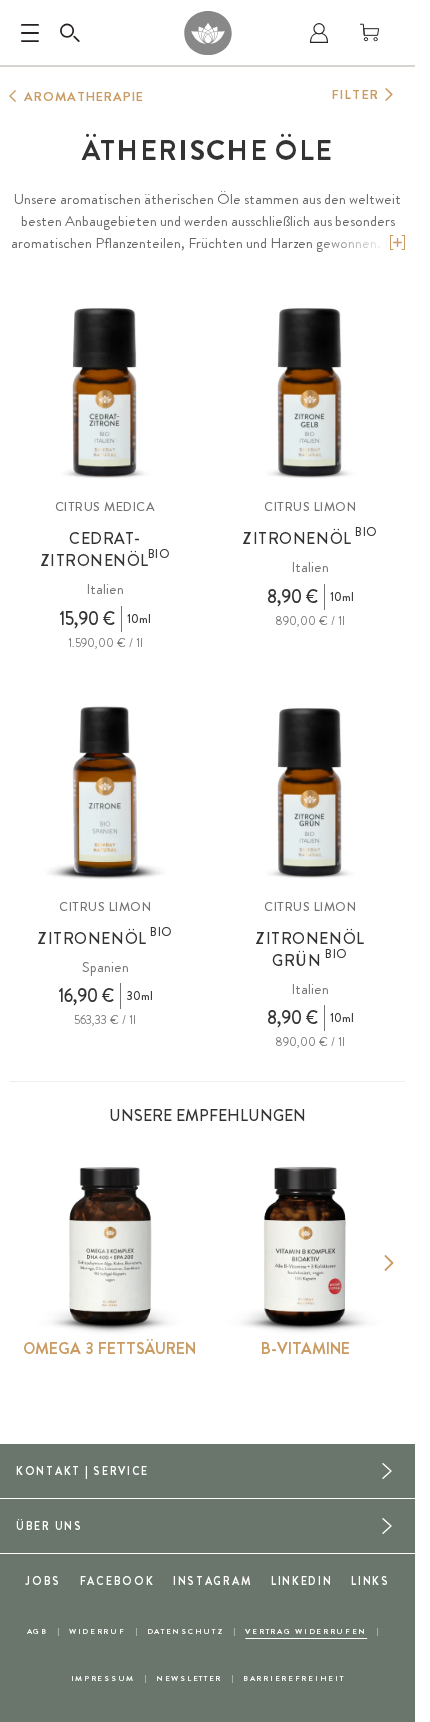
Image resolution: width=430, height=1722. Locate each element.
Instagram (212, 1581)
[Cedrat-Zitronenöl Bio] (105, 392)
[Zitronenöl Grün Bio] (310, 792)
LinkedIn (302, 1581)
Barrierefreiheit (293, 1678)
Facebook (117, 1581)
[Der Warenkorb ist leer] (370, 33)
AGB (37, 1631)
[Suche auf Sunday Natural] (70, 33)
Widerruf (97, 1631)
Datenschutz (186, 1631)
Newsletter (189, 1678)
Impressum (103, 1678)
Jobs (43, 1581)
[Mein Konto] (319, 33)
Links (370, 1581)
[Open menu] (30, 33)
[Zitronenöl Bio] (310, 392)
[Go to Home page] (207, 33)
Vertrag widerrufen (306, 1631)
